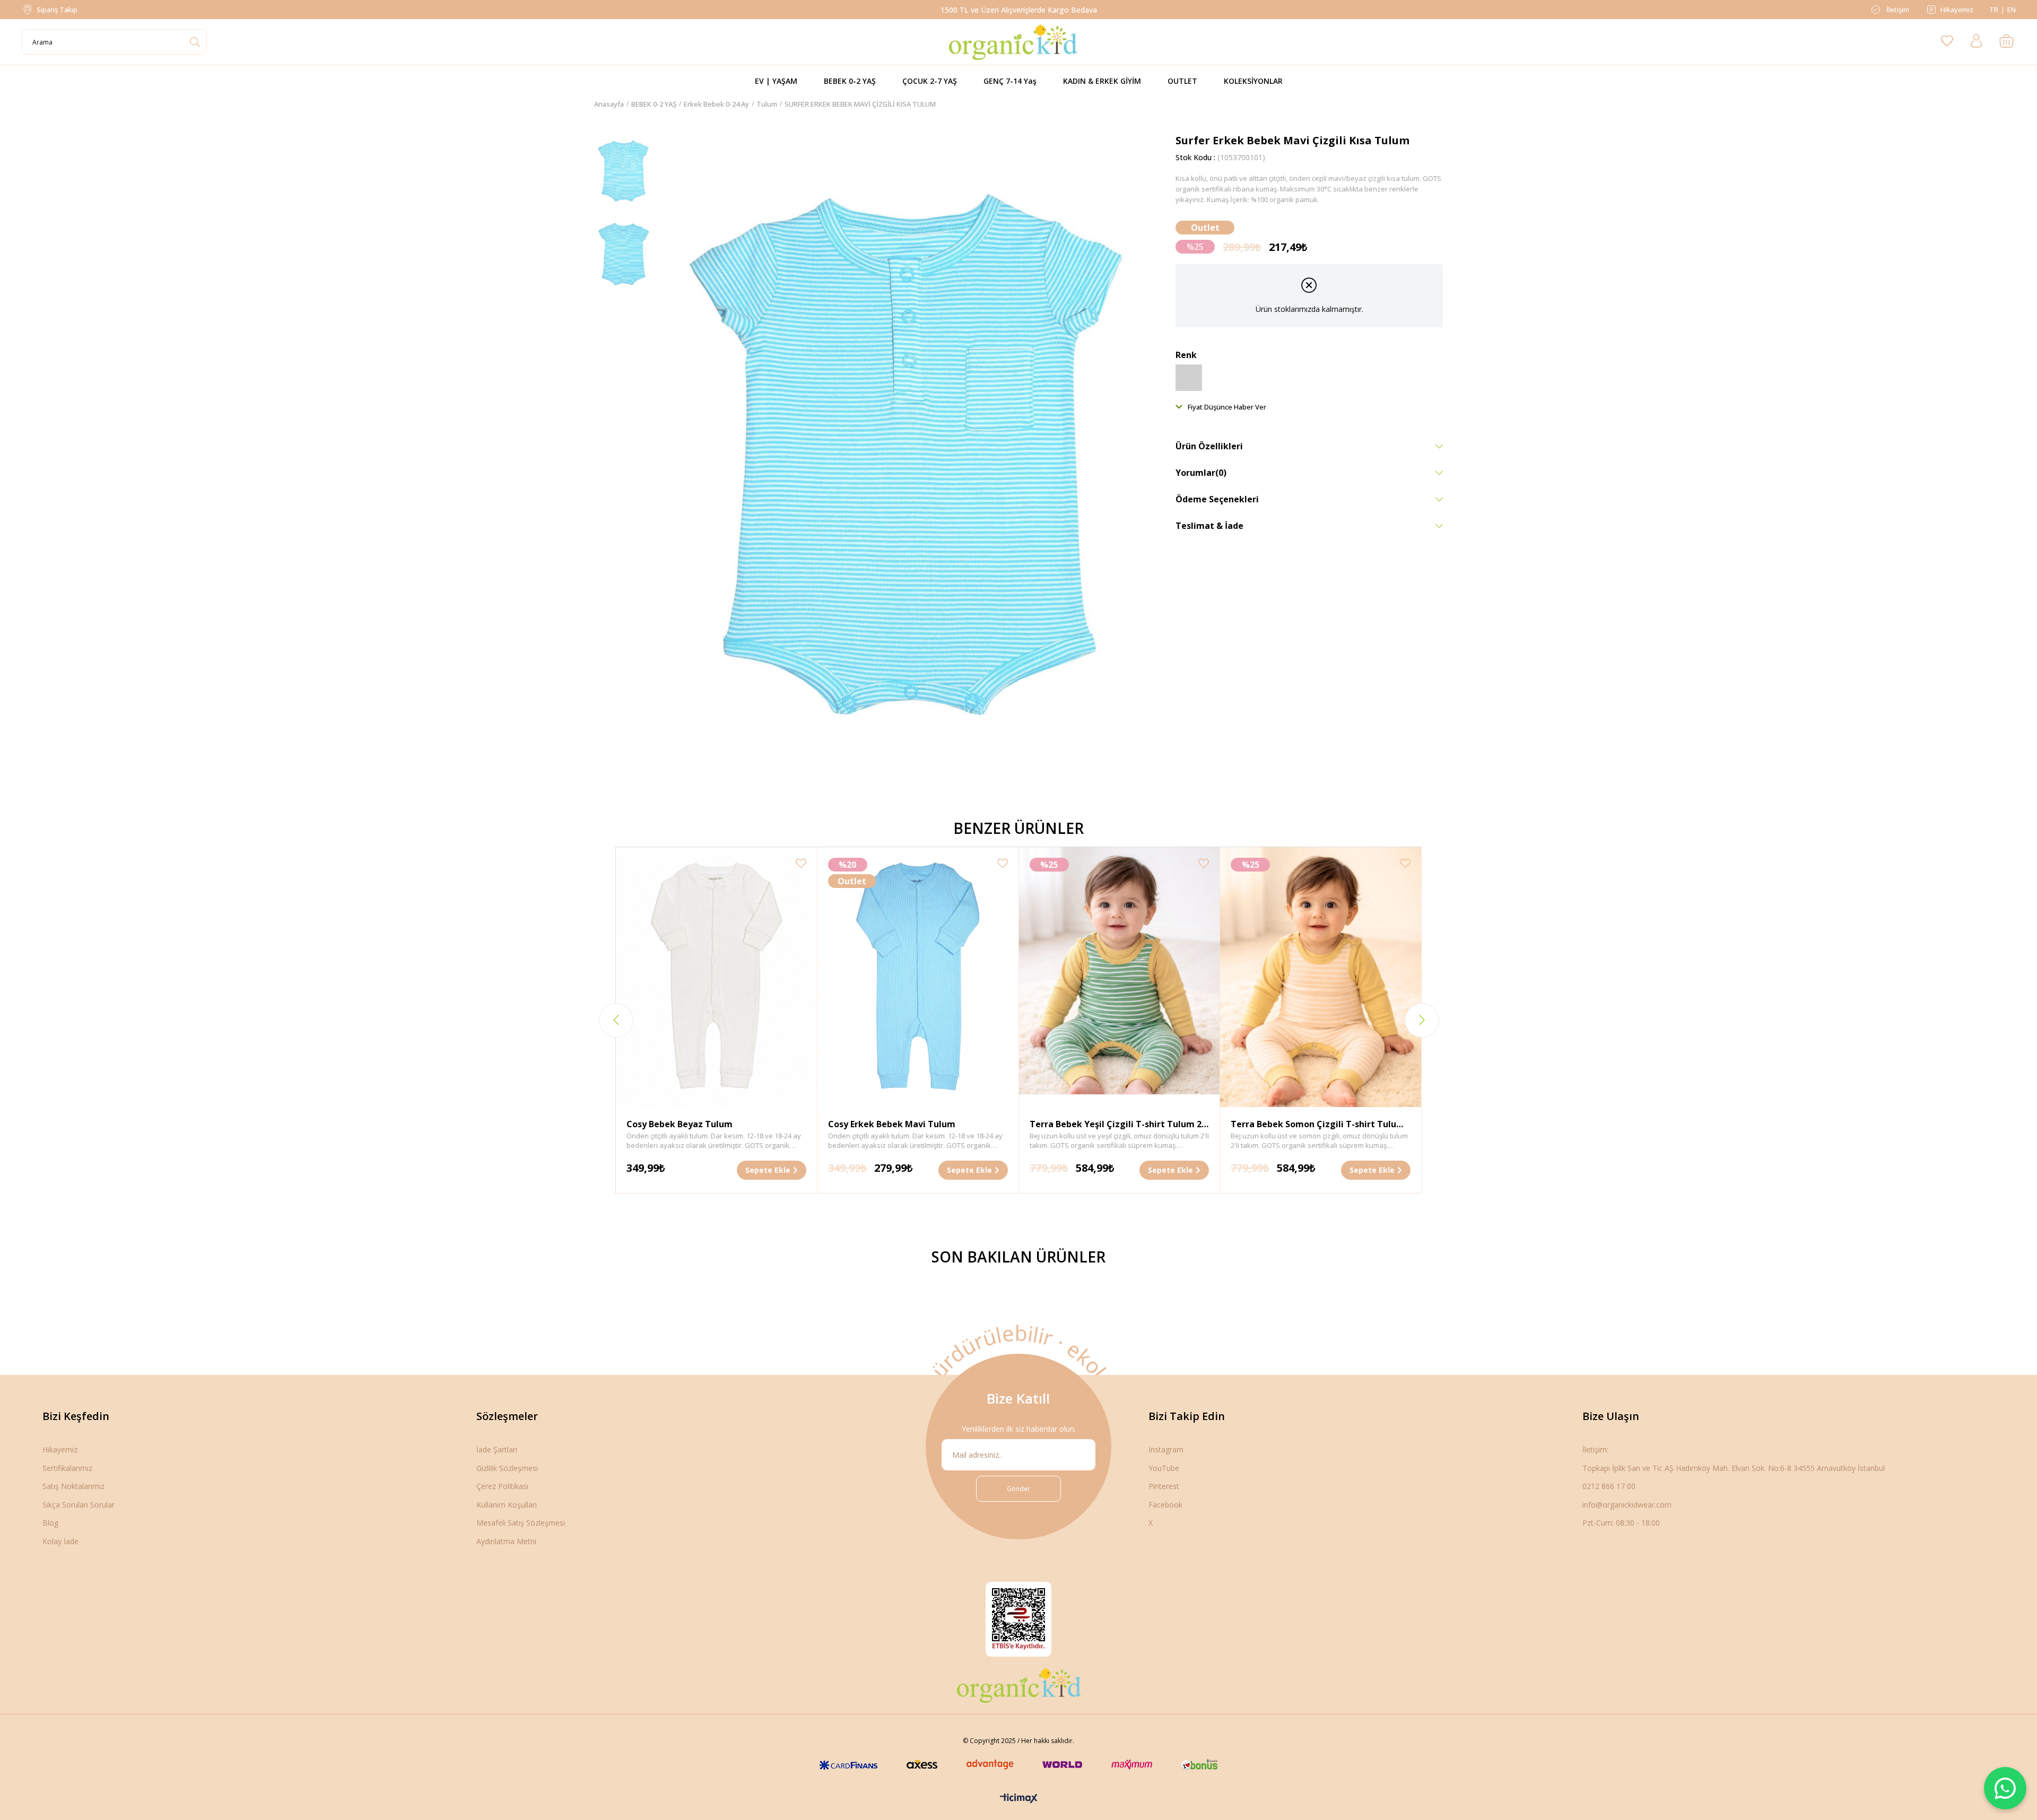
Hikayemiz (1957, 10)
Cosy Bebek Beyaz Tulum (680, 1124)
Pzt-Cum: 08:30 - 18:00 (1621, 1523)
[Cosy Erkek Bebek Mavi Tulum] (918, 977)
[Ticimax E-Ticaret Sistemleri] (1019, 1799)
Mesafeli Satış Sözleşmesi (521, 1523)
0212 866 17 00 (1609, 1486)
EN (2012, 10)
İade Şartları (497, 1449)
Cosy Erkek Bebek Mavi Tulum (892, 1124)
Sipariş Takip (57, 10)
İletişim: (1595, 1449)
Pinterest (1164, 1486)
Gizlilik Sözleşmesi (507, 1468)
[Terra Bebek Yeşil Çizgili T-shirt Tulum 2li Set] (1120, 977)
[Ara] (194, 42)
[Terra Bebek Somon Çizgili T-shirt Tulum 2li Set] (1321, 977)
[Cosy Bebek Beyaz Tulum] (716, 977)
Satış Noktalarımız (73, 1486)
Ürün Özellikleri (1209, 446)
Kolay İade (60, 1541)
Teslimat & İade (1209, 526)
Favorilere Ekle (801, 863)
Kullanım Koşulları (507, 1505)
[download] (1019, 1619)
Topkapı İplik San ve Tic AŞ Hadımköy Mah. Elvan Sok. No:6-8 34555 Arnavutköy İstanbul (1734, 1468)
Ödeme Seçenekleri (1217, 499)
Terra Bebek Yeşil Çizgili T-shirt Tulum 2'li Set (1119, 1125)
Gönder (1019, 1489)
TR (1994, 10)
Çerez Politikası (502, 1486)
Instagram (1166, 1449)
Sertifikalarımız (67, 1468)
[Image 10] (1019, 1685)
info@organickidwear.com (1627, 1505)
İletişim (1897, 10)
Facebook (1165, 1505)
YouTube (1164, 1468)
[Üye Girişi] (1977, 42)
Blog (50, 1523)
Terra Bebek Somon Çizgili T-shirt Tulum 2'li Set (1318, 1125)
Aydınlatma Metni (506, 1541)
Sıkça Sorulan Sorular (79, 1505)
